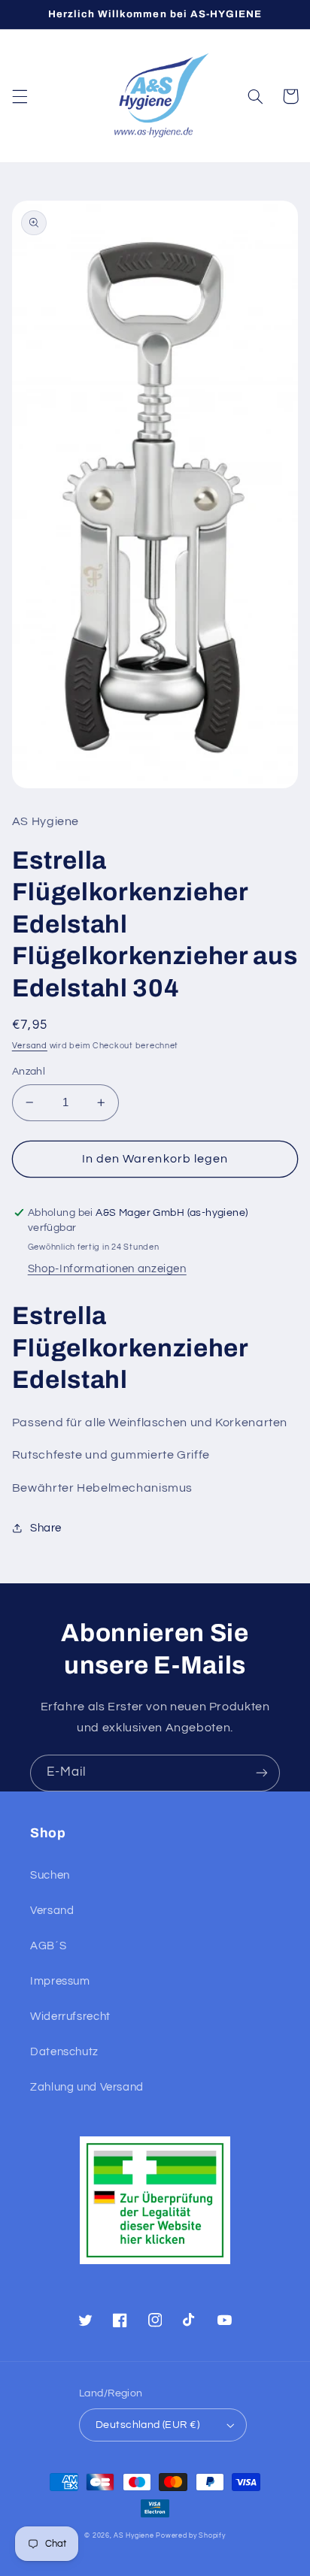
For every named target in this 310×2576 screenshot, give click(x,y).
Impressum (60, 1981)
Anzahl (29, 1072)
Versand (30, 1046)
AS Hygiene (134, 2536)
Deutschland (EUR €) (147, 2425)
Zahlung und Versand (87, 2087)
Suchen (50, 1875)
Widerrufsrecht (70, 2017)
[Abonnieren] (262, 1773)
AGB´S (48, 1946)
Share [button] (46, 1528)
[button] (20, 96)
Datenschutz (64, 2052)
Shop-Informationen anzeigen (107, 1269)
